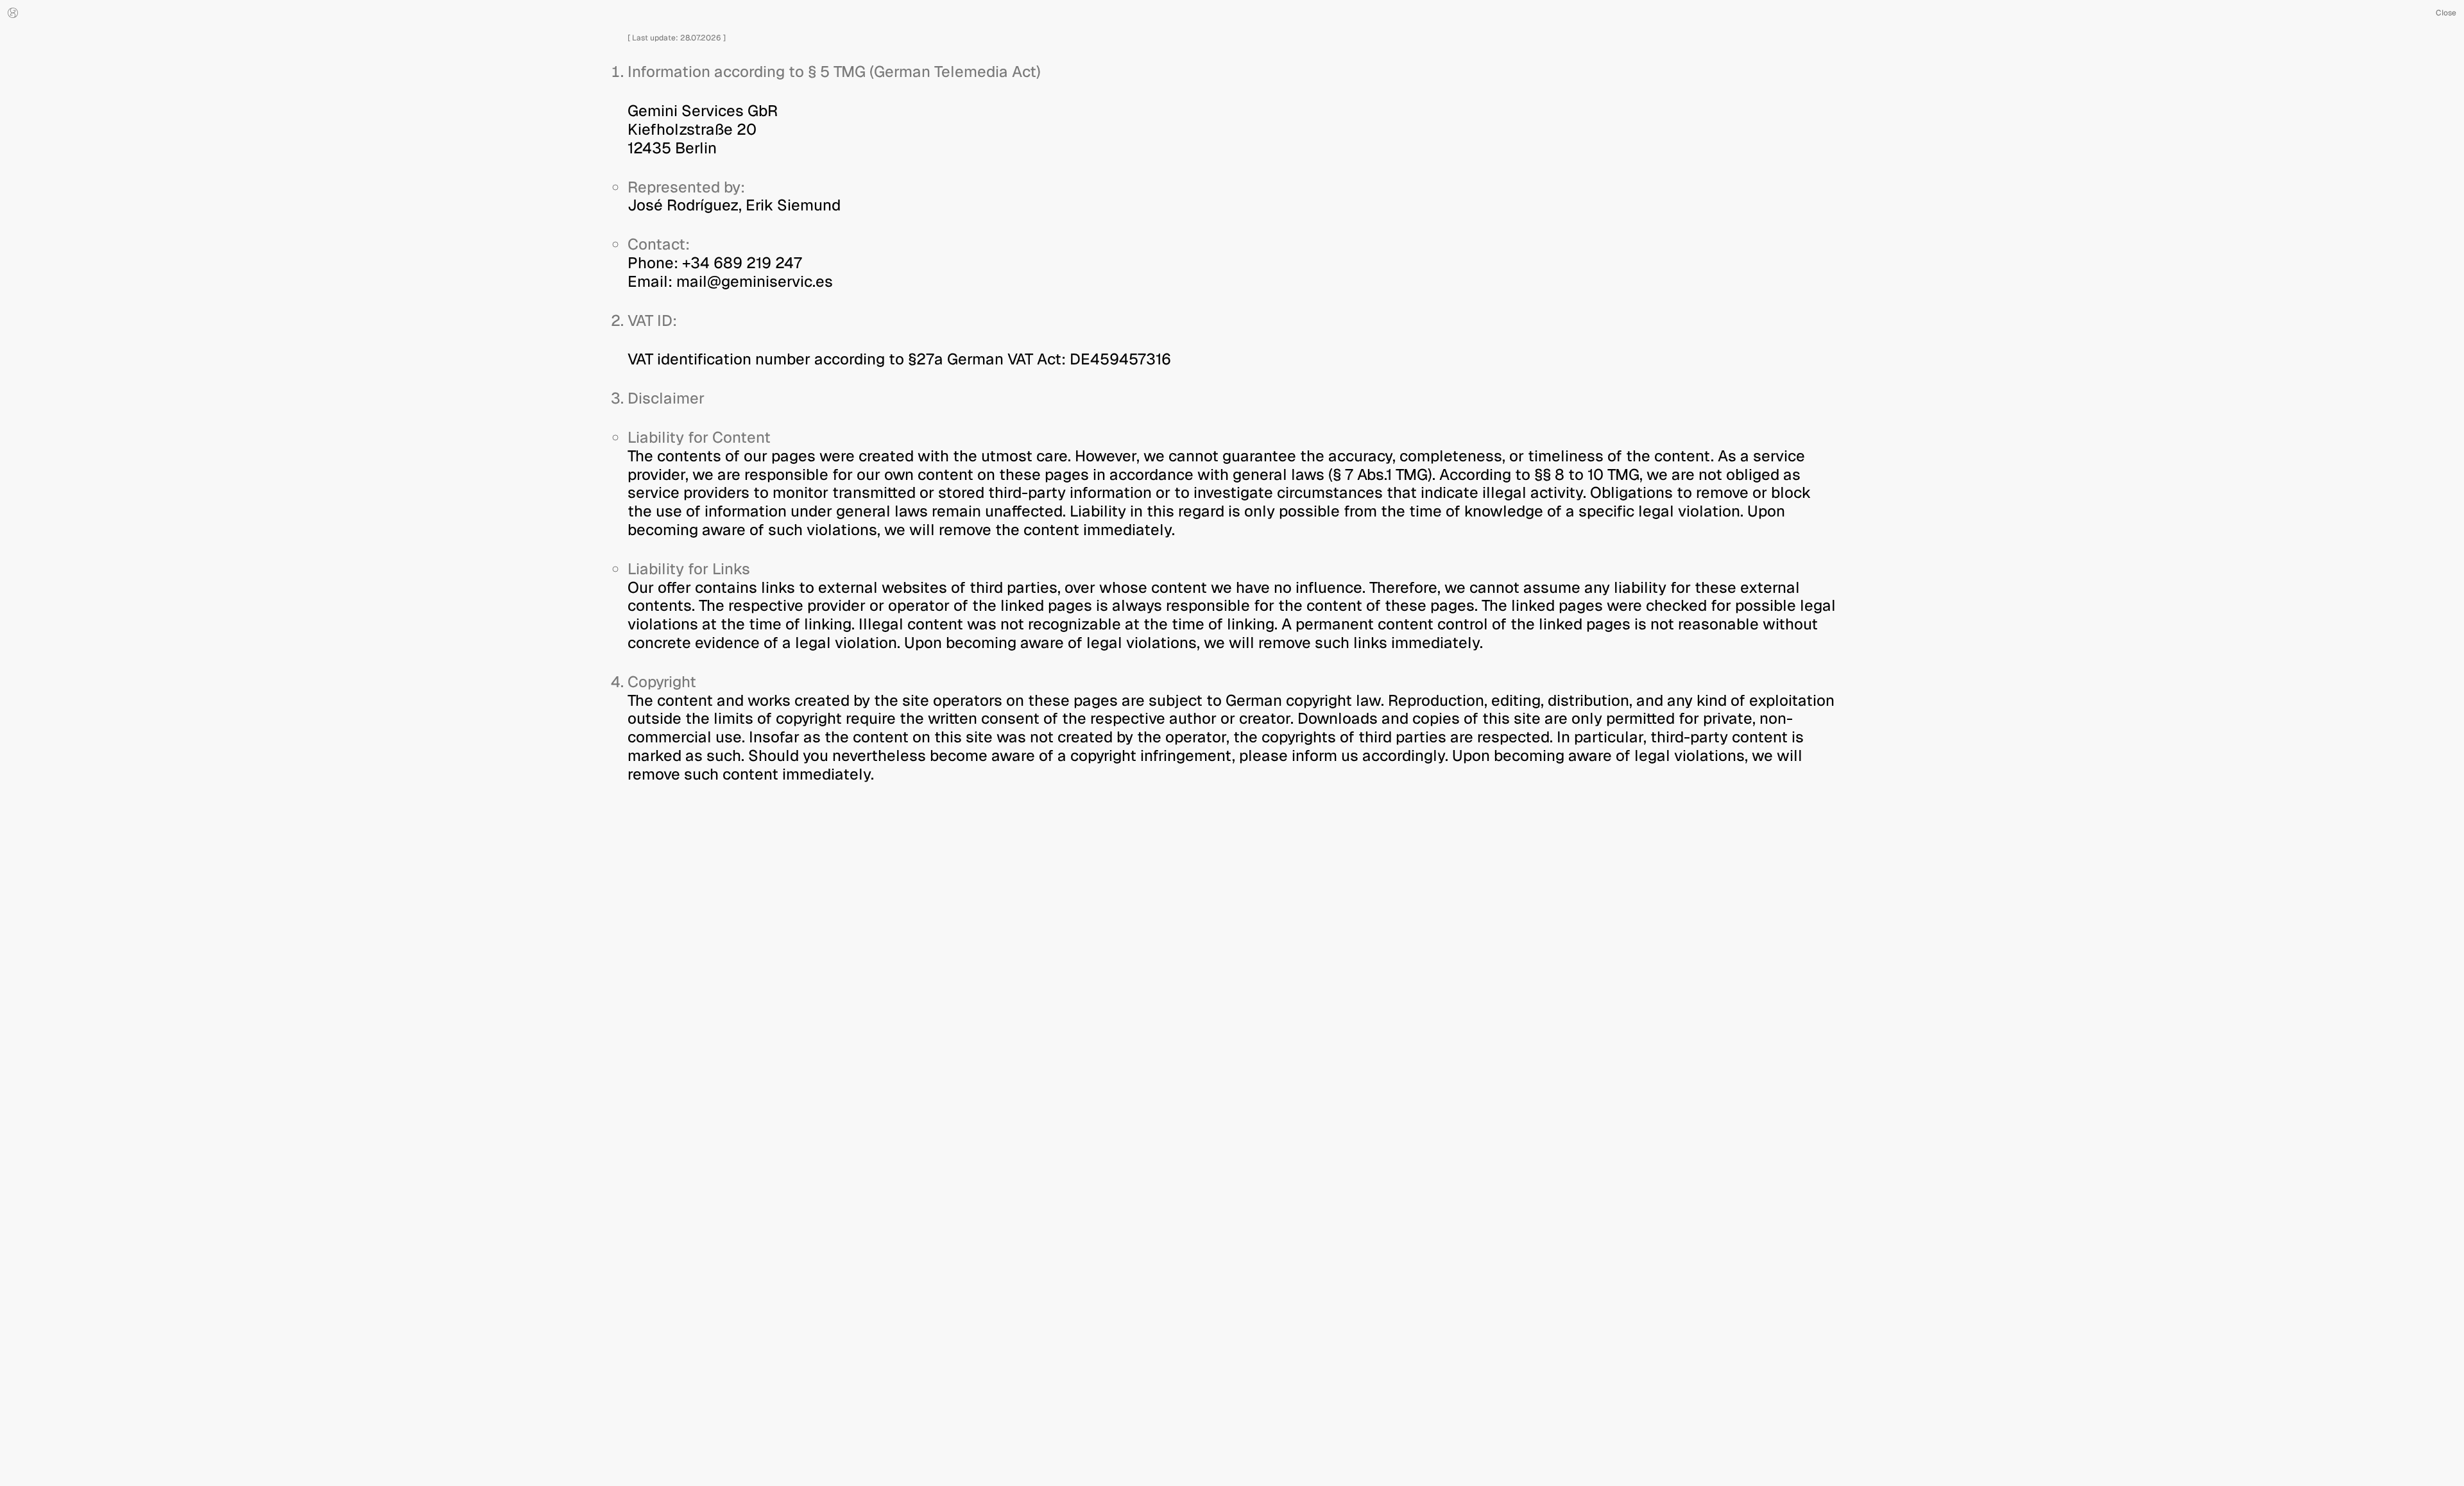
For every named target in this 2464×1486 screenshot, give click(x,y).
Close (2446, 13)
